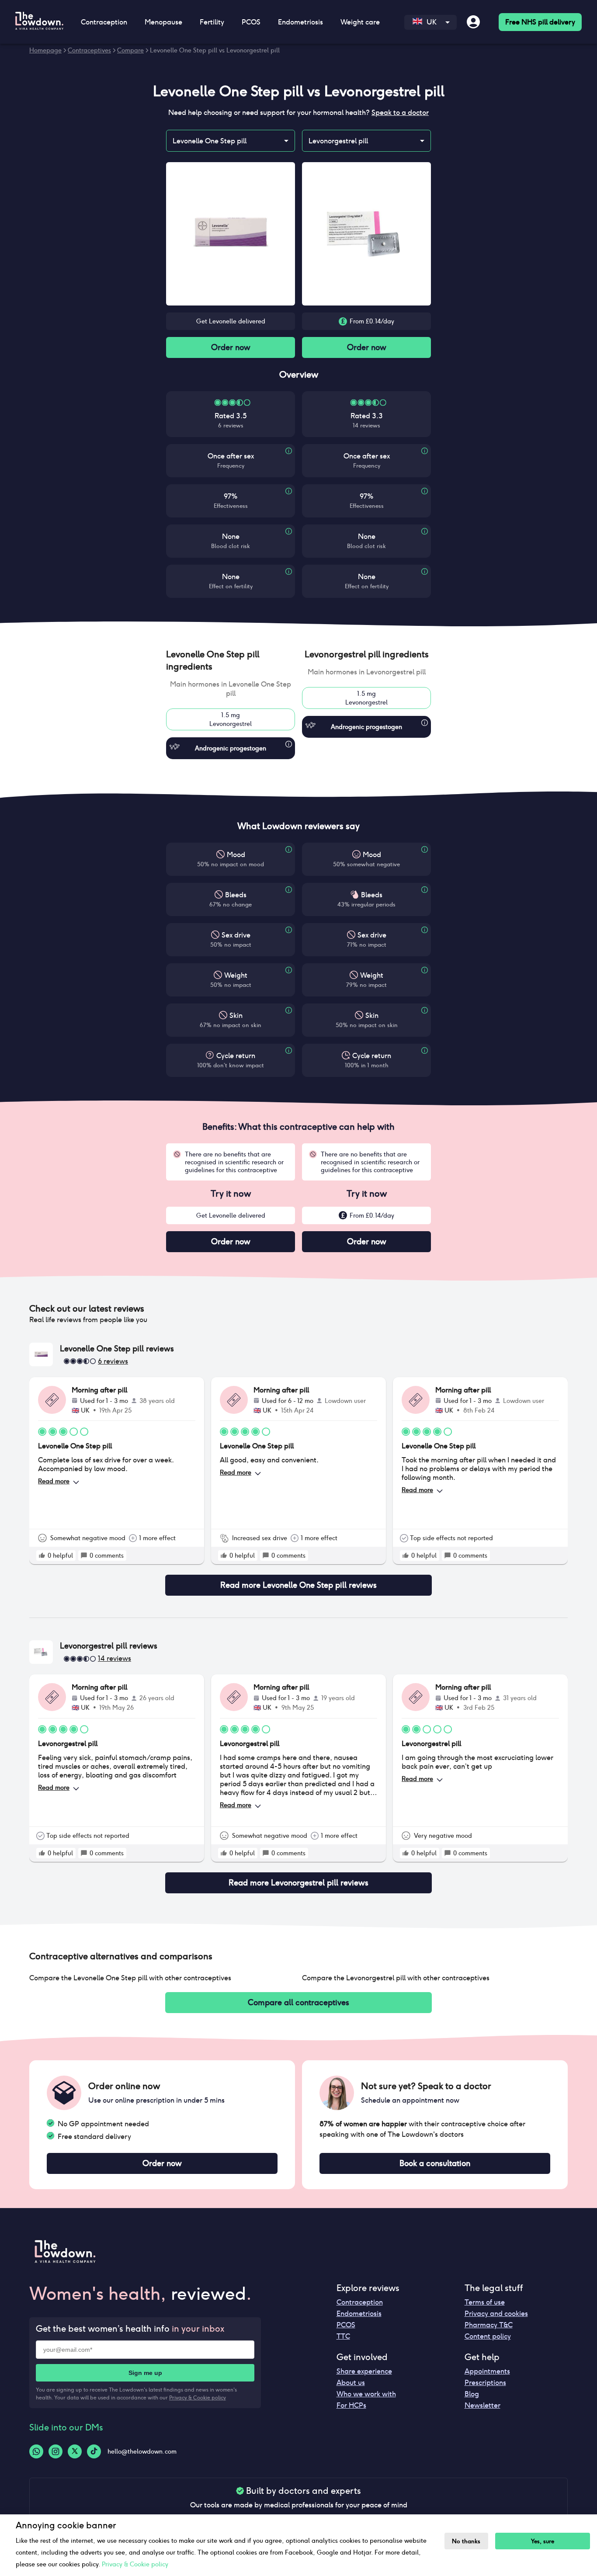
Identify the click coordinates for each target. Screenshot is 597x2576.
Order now (231, 347)
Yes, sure (543, 2541)
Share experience (364, 2371)
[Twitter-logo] (75, 2451)
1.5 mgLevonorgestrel (231, 719)
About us (351, 2383)
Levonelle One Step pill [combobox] (210, 141)
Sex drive (236, 935)
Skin (236, 1015)
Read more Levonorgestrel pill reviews (298, 1883)
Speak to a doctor (400, 113)
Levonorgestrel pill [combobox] (338, 141)
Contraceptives (89, 50)
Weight (236, 975)
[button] (231, 660)
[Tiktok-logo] (94, 2451)
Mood (236, 855)
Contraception (360, 2302)
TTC (343, 2336)
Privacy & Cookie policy (198, 2397)
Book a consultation (435, 2163)
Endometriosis (359, 2314)
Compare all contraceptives (298, 2002)
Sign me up (145, 2373)
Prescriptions (485, 2383)
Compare (130, 50)
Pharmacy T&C (489, 2325)
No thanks (466, 2541)
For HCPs (351, 2405)
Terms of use (485, 2302)
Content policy (488, 2336)
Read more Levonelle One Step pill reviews (298, 1585)
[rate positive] (42, 1555)
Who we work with (366, 2394)
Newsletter (482, 2405)
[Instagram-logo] (56, 2451)
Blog (472, 2394)
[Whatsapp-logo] (36, 2451)
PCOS (346, 2325)
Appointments (487, 2371)
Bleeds (236, 895)
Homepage (45, 50)
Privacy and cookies (496, 2314)
